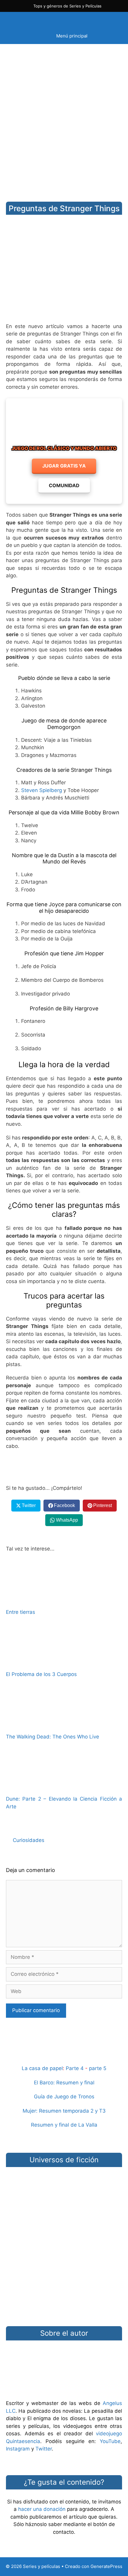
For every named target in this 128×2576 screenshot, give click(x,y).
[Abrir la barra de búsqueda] (111, 20)
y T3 (100, 2111)
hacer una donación (42, 2509)
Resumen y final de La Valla (64, 2125)
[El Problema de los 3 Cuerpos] (64, 1662)
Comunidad (64, 485)
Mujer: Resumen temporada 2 (58, 2111)
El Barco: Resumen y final (64, 2083)
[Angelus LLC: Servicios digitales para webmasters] (64, 1467)
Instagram (18, 2449)
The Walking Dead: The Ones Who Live (53, 1737)
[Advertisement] (64, 118)
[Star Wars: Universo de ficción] (64, 2195)
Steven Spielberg (42, 790)
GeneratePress (106, 2566)
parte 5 (98, 2068)
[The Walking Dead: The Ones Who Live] (64, 1724)
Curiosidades (29, 1840)
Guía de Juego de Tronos (64, 2097)
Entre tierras (21, 1612)
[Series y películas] (48, 20)
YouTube (110, 2441)
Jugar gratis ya (64, 466)
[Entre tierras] (64, 1599)
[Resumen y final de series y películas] (64, 2054)
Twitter (44, 2449)
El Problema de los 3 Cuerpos (41, 1674)
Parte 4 (75, 2068)
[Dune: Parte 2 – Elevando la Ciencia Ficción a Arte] (64, 1786)
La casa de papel (42, 2068)
